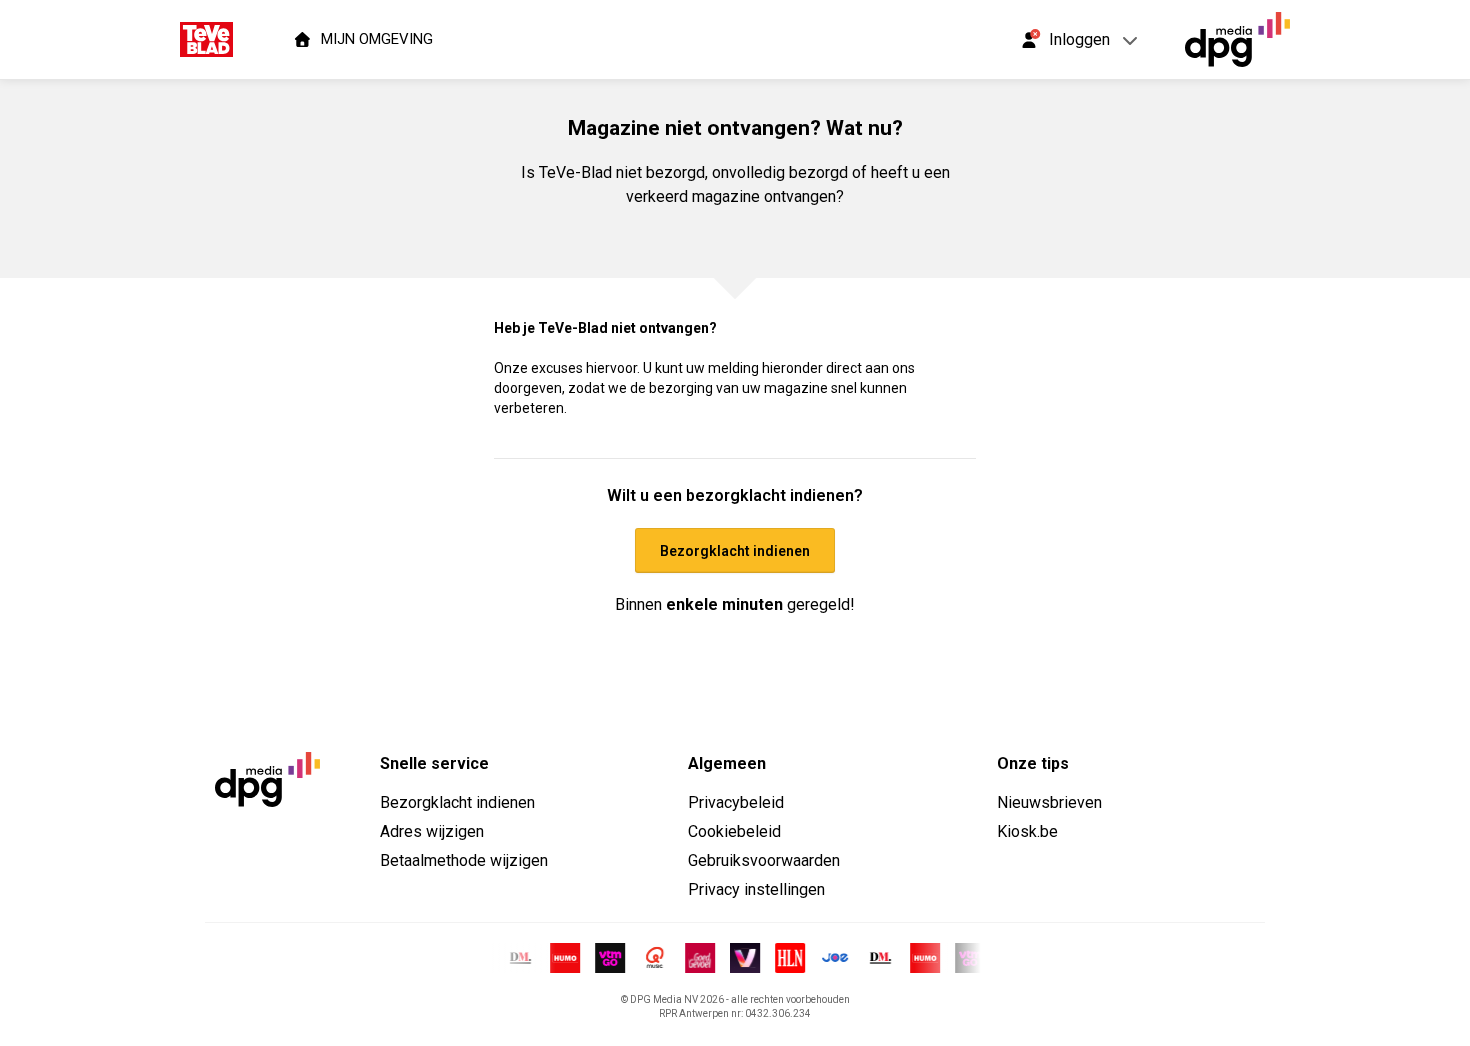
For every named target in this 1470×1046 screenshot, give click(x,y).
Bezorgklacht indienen (457, 802)
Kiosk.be (1027, 831)
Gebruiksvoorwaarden (764, 860)
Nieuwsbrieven (1049, 802)
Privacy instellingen (756, 889)
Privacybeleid (736, 802)
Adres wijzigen (432, 831)
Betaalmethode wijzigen (464, 860)
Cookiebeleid (734, 831)
